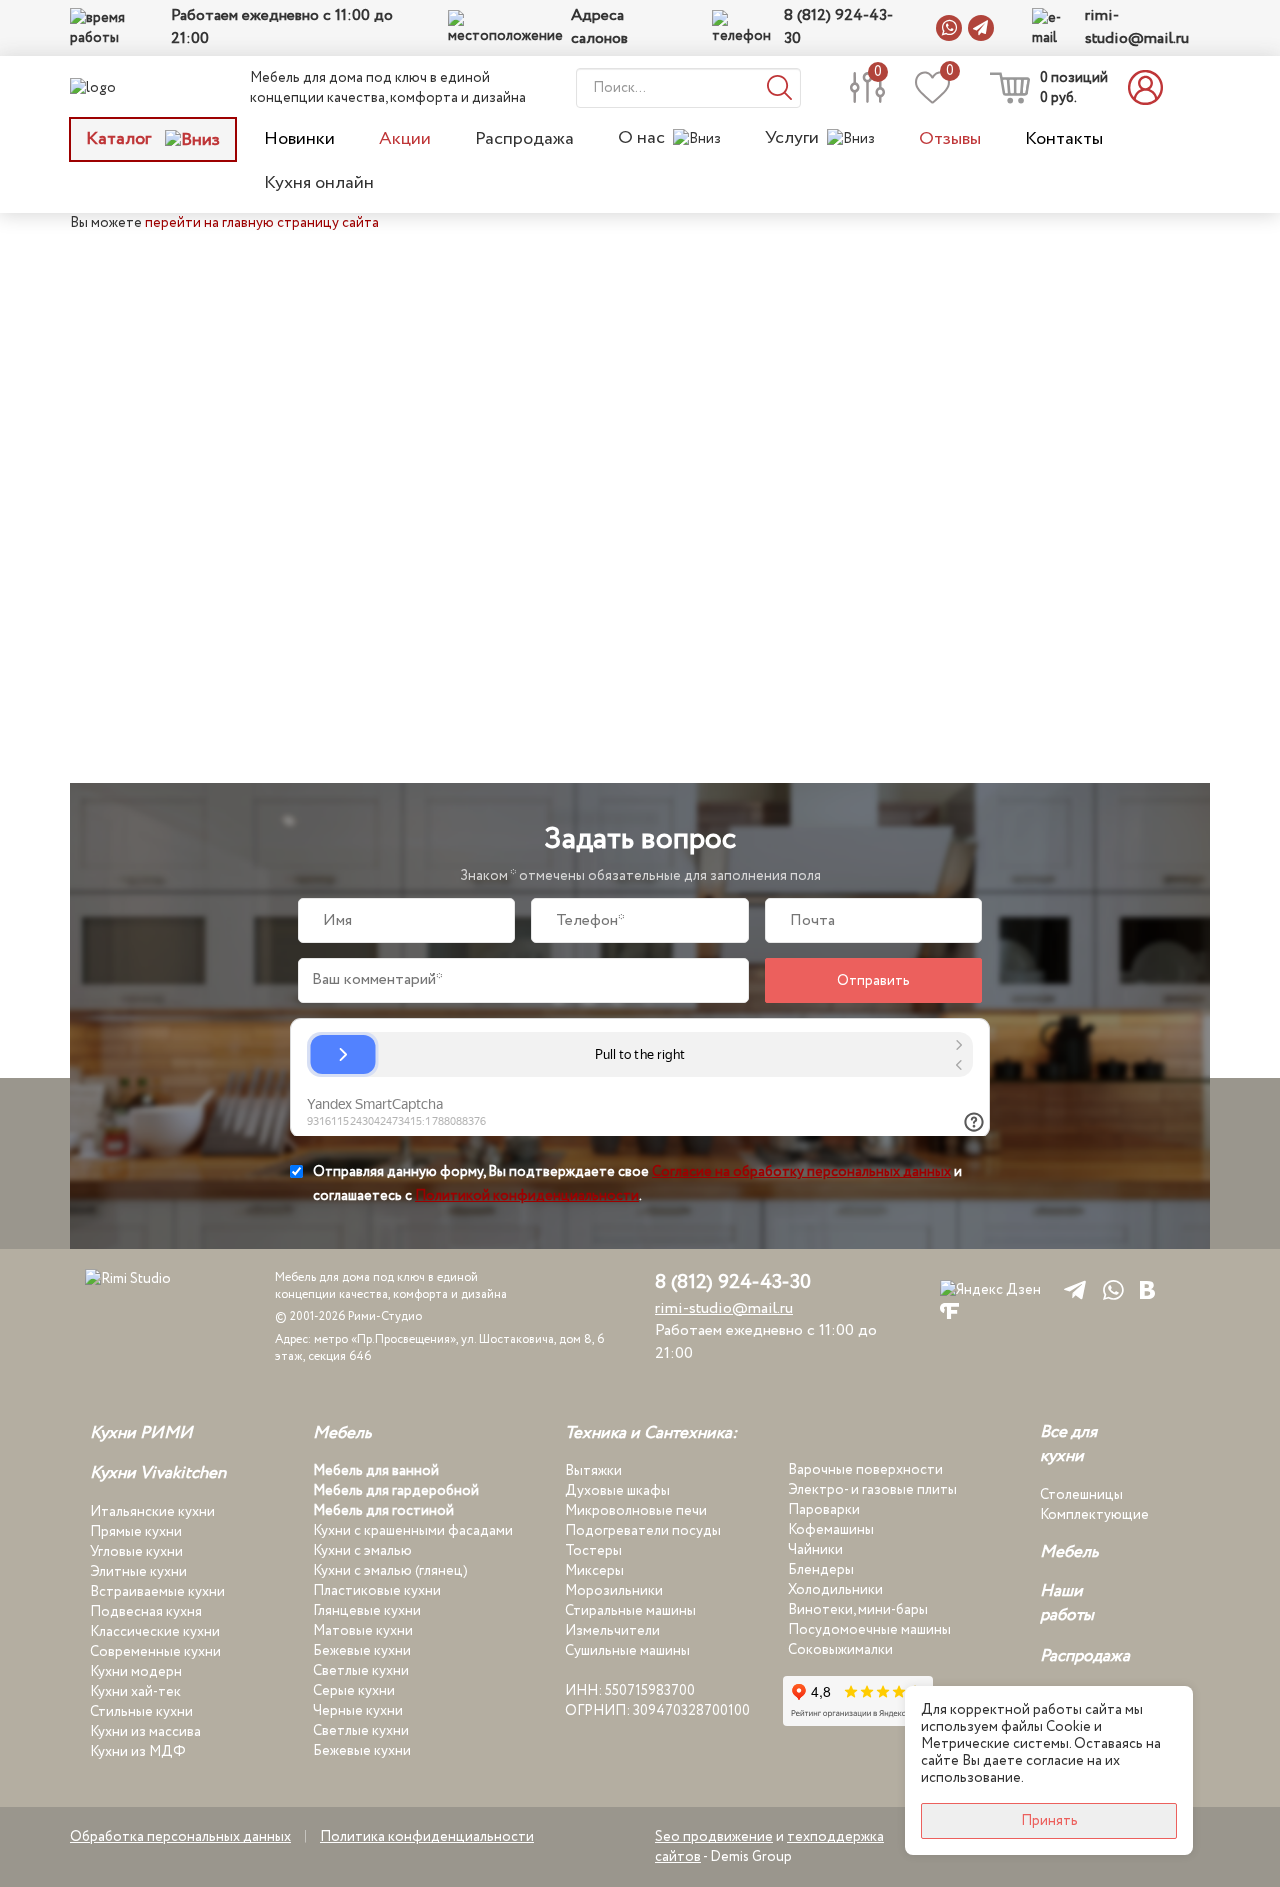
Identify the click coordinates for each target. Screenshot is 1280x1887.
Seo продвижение (714, 1837)
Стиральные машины (630, 1611)
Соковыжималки (840, 1650)
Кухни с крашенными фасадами (413, 1531)
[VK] (1147, 1289)
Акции (405, 139)
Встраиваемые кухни (157, 1592)
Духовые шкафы (617, 1491)
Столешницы (1081, 1495)
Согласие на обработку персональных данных (801, 1172)
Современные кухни (155, 1652)
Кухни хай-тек (135, 1692)
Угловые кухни (136, 1552)
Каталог (120, 139)
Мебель (342, 1434)
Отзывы (950, 139)
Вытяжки (593, 1471)
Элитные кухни (138, 1572)
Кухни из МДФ (138, 1752)
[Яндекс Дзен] (990, 1289)
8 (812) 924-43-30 (838, 27)
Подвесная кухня (146, 1612)
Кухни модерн (136, 1672)
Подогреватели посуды (643, 1531)
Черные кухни (358, 1711)
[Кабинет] (1151, 87)
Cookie (1068, 1727)
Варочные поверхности (865, 1470)
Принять (1049, 1821)
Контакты (1064, 139)
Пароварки (824, 1510)
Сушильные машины (627, 1651)
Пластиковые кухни (377, 1591)
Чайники (815, 1550)
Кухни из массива (145, 1732)
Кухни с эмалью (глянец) (390, 1571)
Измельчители (612, 1631)
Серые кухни (354, 1691)
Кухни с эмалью (362, 1551)
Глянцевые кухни (367, 1611)
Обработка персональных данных (180, 1837)
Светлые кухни (361, 1671)
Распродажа (524, 139)
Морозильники (614, 1591)
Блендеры (821, 1570)
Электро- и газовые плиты (872, 1490)
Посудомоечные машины (869, 1630)
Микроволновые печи (636, 1511)
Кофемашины (831, 1530)
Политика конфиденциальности (427, 1837)
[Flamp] (949, 1310)
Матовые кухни (363, 1631)
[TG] (1071, 1289)
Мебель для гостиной (383, 1511)
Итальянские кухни (152, 1512)
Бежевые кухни (362, 1651)
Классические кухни (155, 1632)
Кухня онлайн (319, 183)
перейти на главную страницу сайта (262, 223)
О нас (641, 138)
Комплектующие (1094, 1515)
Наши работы (1067, 1604)
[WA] (1109, 1289)
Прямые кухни (136, 1532)
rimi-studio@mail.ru (1137, 27)
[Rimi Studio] (134, 87)
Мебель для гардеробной (396, 1491)
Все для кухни (1068, 1445)
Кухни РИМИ (141, 1434)
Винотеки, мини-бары (858, 1610)
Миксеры (594, 1571)
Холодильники (835, 1590)
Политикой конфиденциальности (527, 1196)
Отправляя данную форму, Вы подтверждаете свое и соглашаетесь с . (637, 1184)
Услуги (792, 138)
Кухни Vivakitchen (158, 1474)
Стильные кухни (141, 1712)
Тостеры (593, 1551)
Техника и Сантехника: (651, 1434)
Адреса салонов (599, 27)
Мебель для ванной (376, 1471)
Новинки (299, 139)
